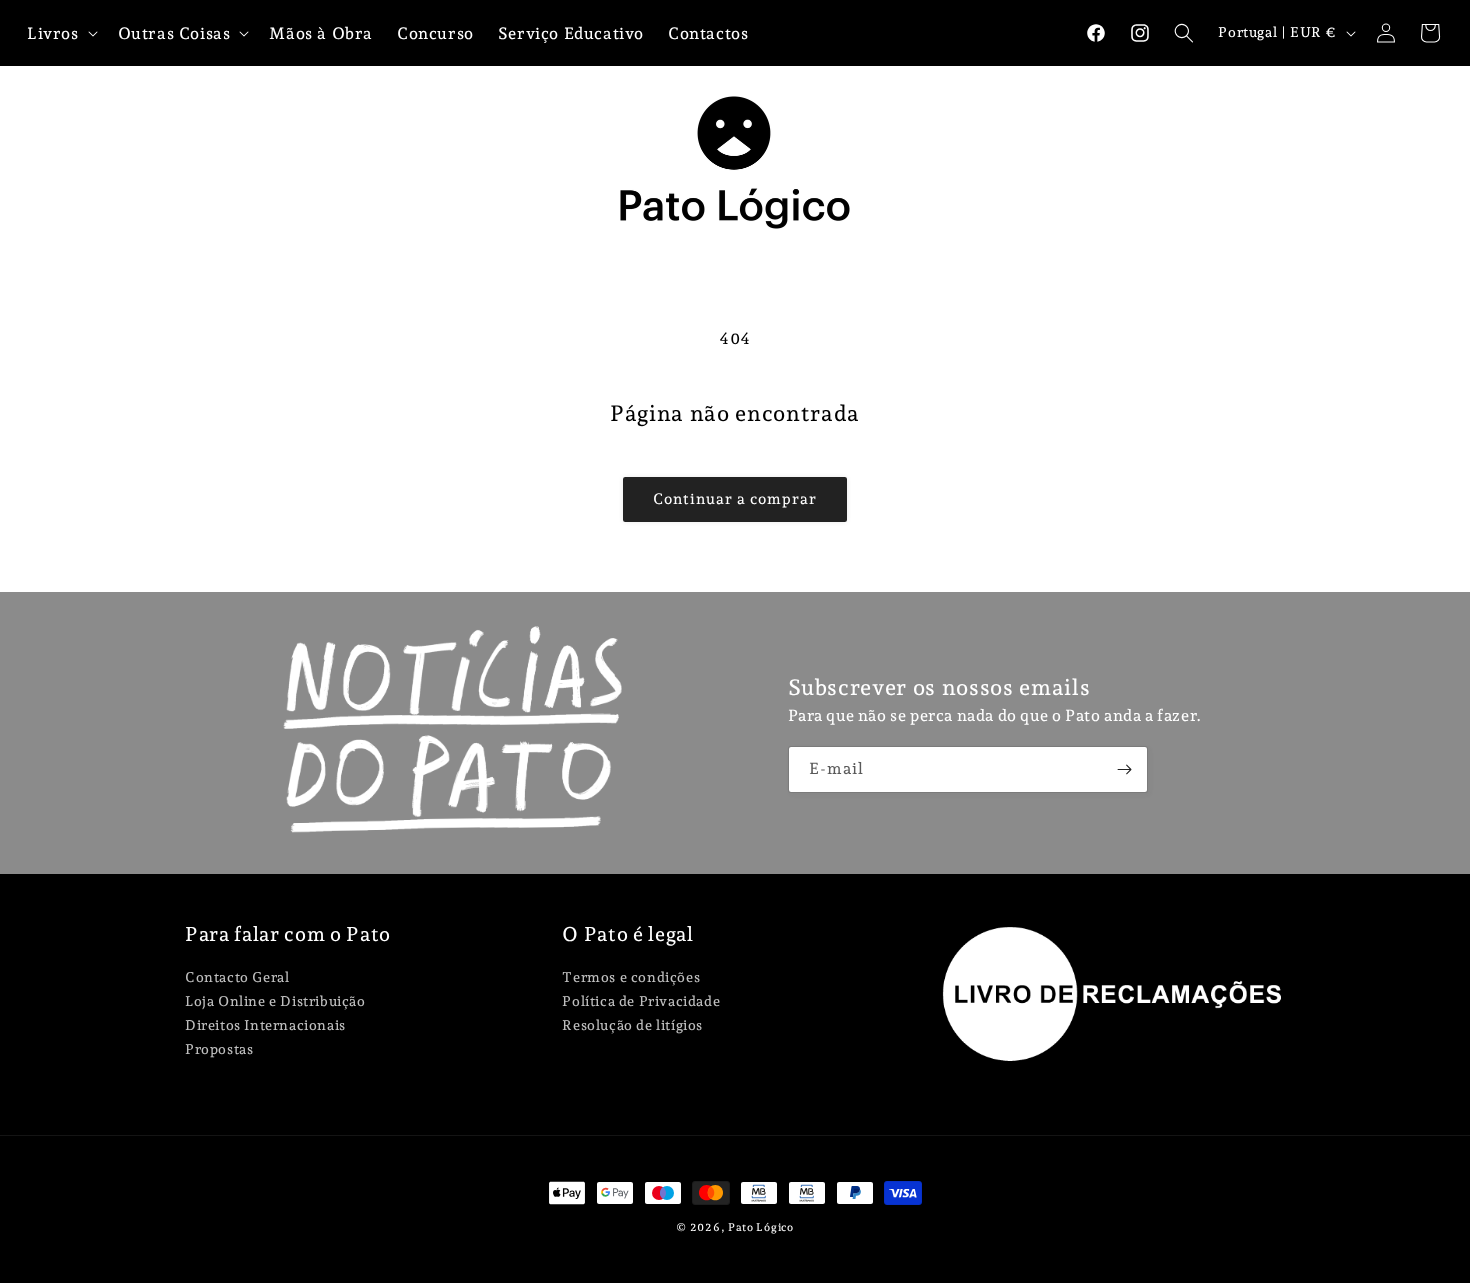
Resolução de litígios (632, 1025)
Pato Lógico (761, 1227)
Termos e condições (631, 977)
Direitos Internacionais (265, 1025)
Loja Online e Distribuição (275, 1001)
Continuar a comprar (735, 499)
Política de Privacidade (641, 1001)
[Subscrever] (1125, 769)
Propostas (219, 1049)
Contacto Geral (237, 977)
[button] (1184, 33)
